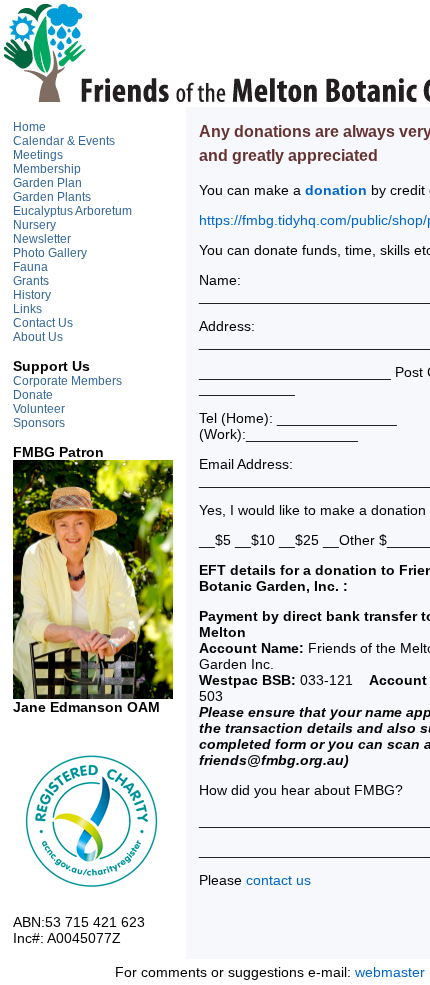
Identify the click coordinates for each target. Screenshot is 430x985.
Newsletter (42, 239)
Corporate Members (67, 381)
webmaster (390, 972)
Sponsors (39, 423)
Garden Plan (47, 183)
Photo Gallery (50, 253)
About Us (38, 337)
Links (27, 309)
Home (29, 127)
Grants (31, 281)
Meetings (38, 155)
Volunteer (39, 409)
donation (336, 190)
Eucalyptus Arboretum (72, 211)
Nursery (34, 225)
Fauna (30, 267)
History (32, 295)
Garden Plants (52, 197)
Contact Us (43, 323)
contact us (278, 880)
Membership (47, 169)
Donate (33, 395)
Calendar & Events (64, 141)
